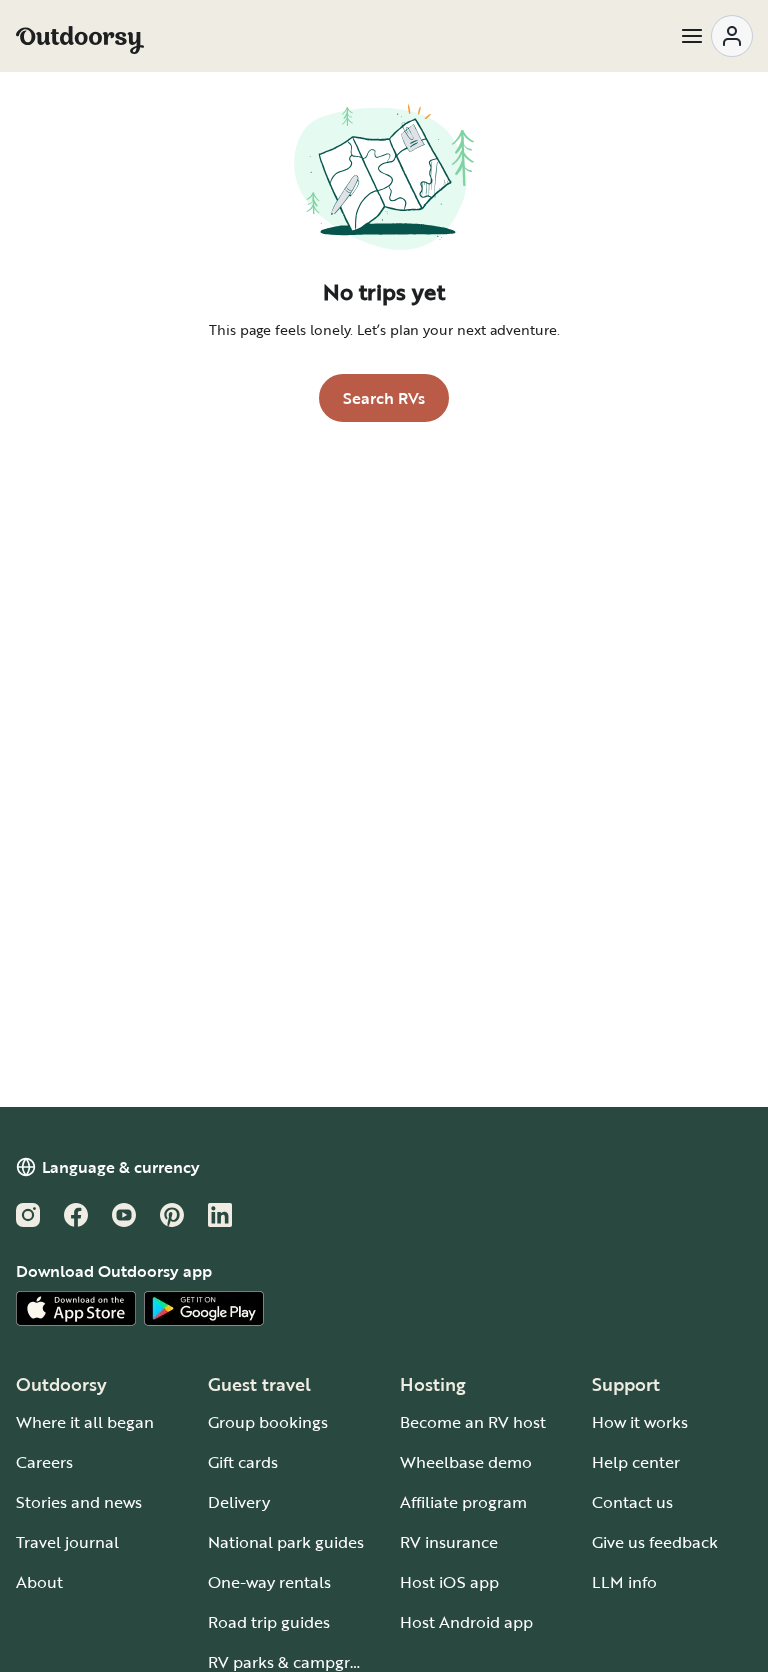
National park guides (286, 1542)
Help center (636, 1462)
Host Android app (466, 1622)
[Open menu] (716, 36)
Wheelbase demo (466, 1462)
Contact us (632, 1502)
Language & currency (121, 1167)
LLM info (624, 1582)
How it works (640, 1422)
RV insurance (449, 1542)
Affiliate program (463, 1502)
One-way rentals (269, 1582)
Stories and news (79, 1502)
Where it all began (85, 1422)
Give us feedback (655, 1542)
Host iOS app (449, 1582)
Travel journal (67, 1542)
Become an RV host (473, 1422)
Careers (44, 1462)
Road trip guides (269, 1622)
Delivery (239, 1502)
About (39, 1582)
